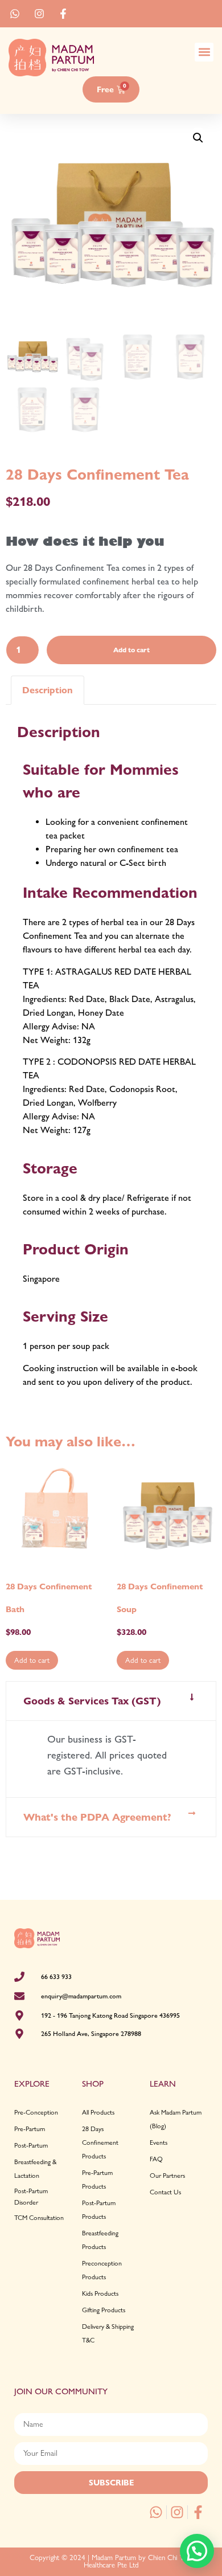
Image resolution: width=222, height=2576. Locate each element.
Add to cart (131, 650)
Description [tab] (48, 690)
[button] (204, 52)
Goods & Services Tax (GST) (92, 1701)
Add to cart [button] (32, 1660)
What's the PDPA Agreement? (97, 1817)
